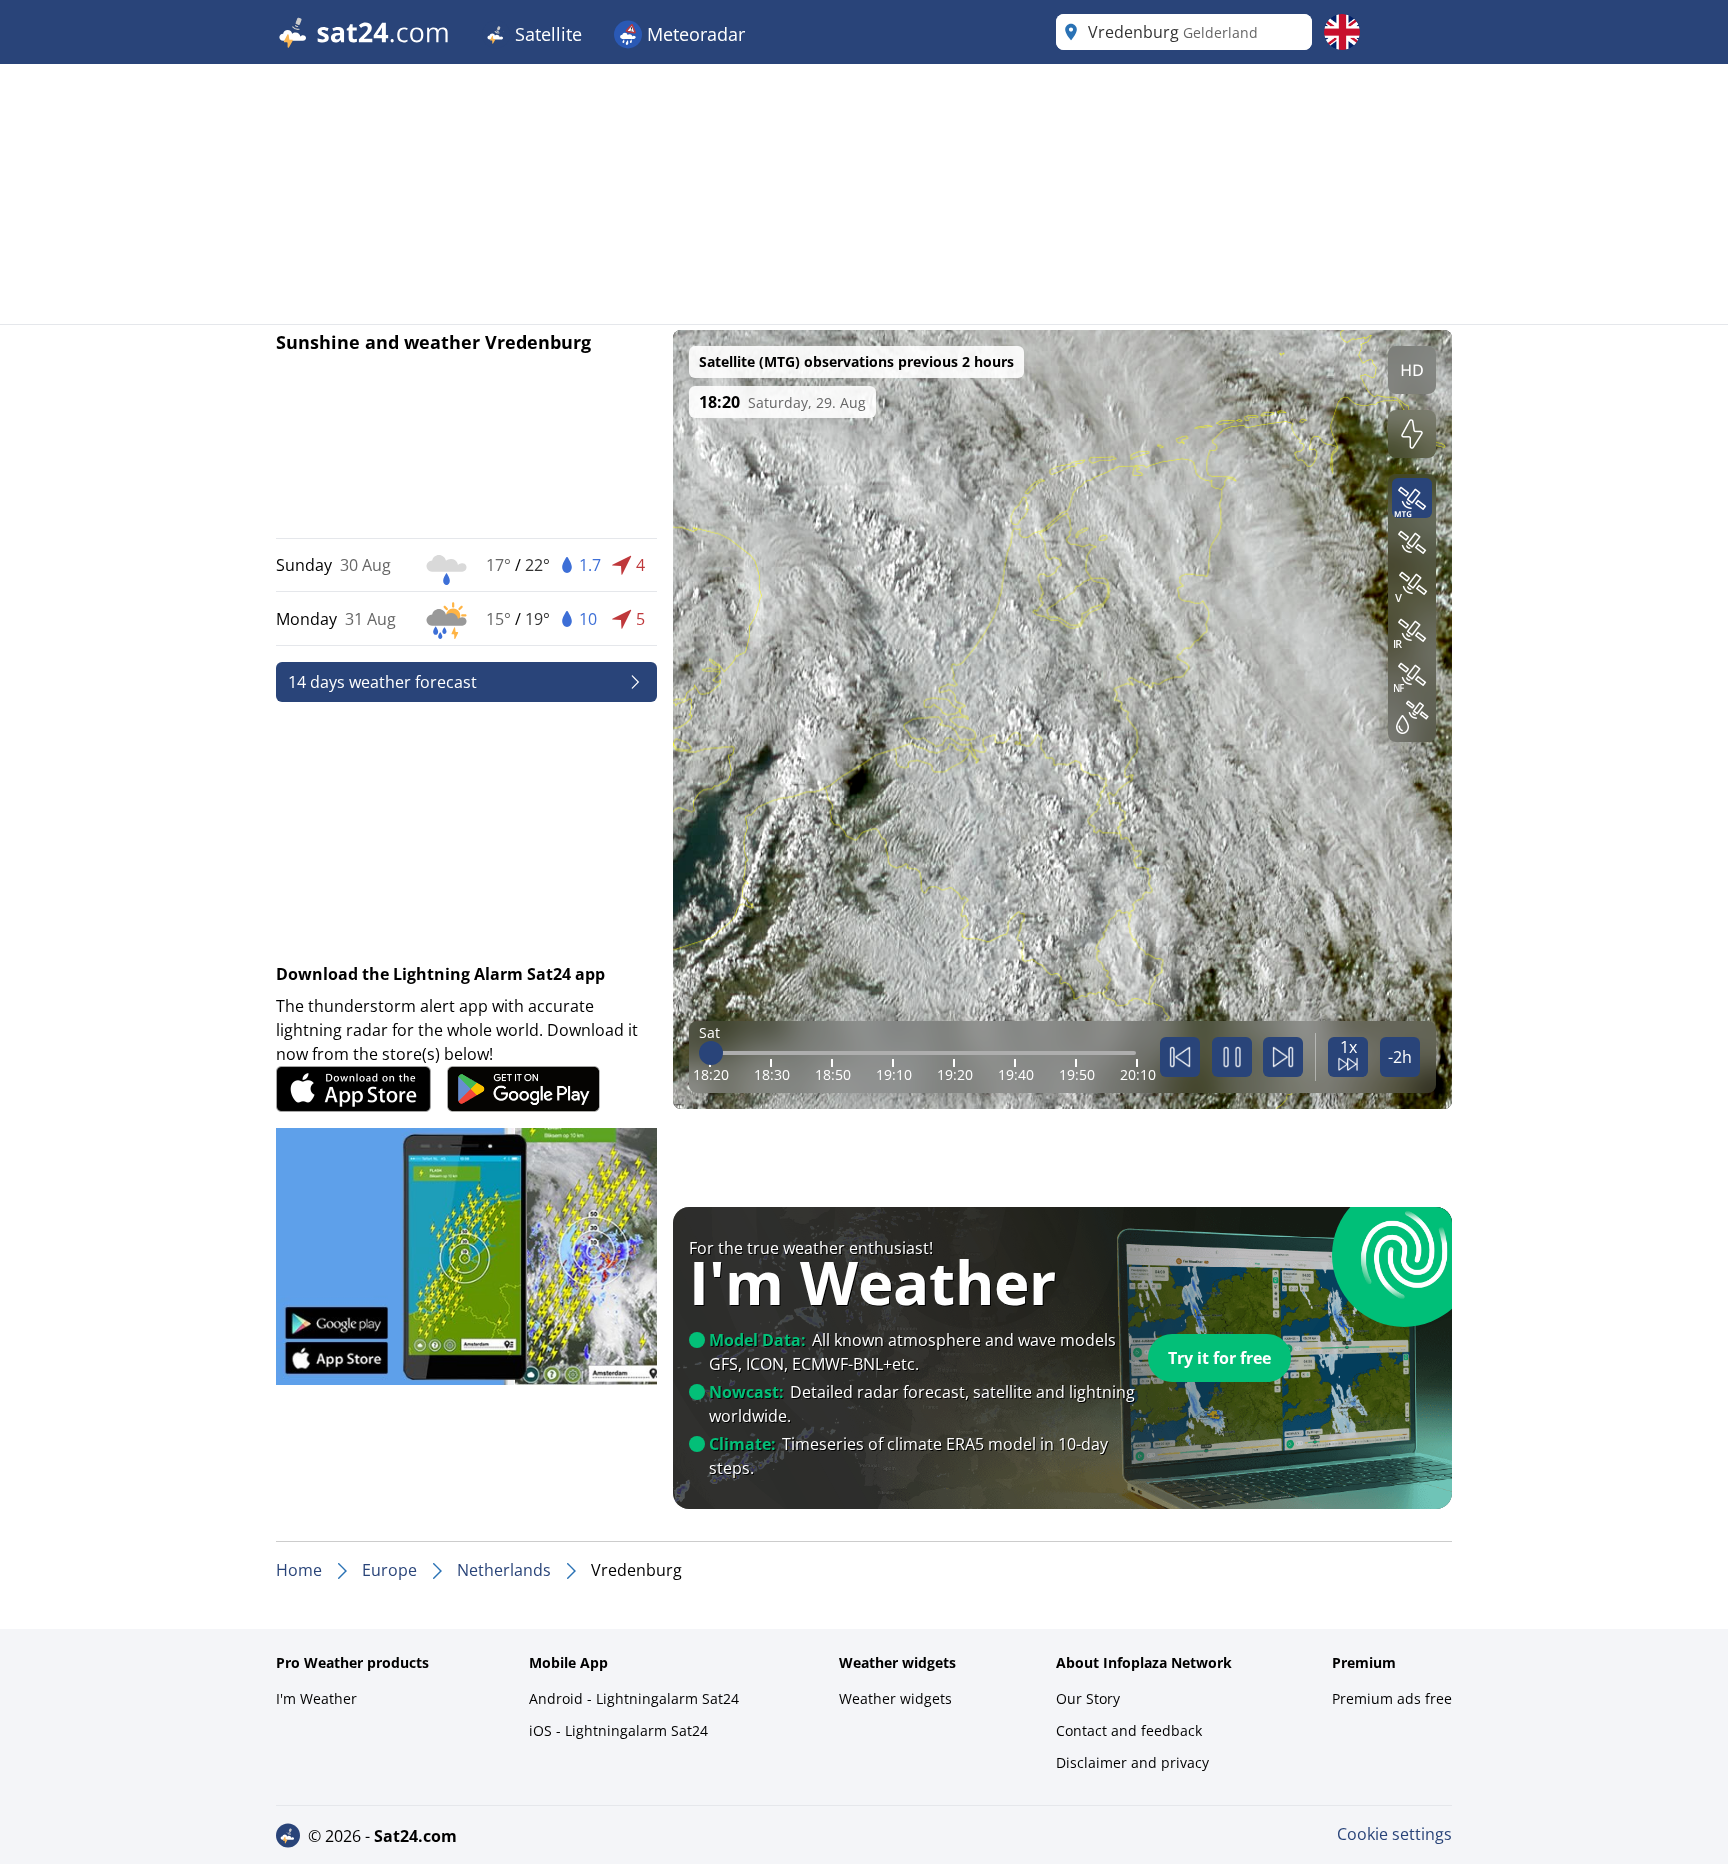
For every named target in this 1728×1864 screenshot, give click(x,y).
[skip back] (1180, 1057)
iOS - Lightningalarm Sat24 (618, 1730)
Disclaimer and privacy (1132, 1762)
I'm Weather (316, 1698)
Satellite (546, 34)
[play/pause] (1232, 1057)
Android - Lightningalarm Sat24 (634, 1698)
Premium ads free (1392, 1698)
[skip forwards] (1283, 1057)
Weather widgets (895, 1698)
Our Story (1088, 1698)
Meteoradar (693, 34)
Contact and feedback (1129, 1730)
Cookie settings (1394, 1834)
